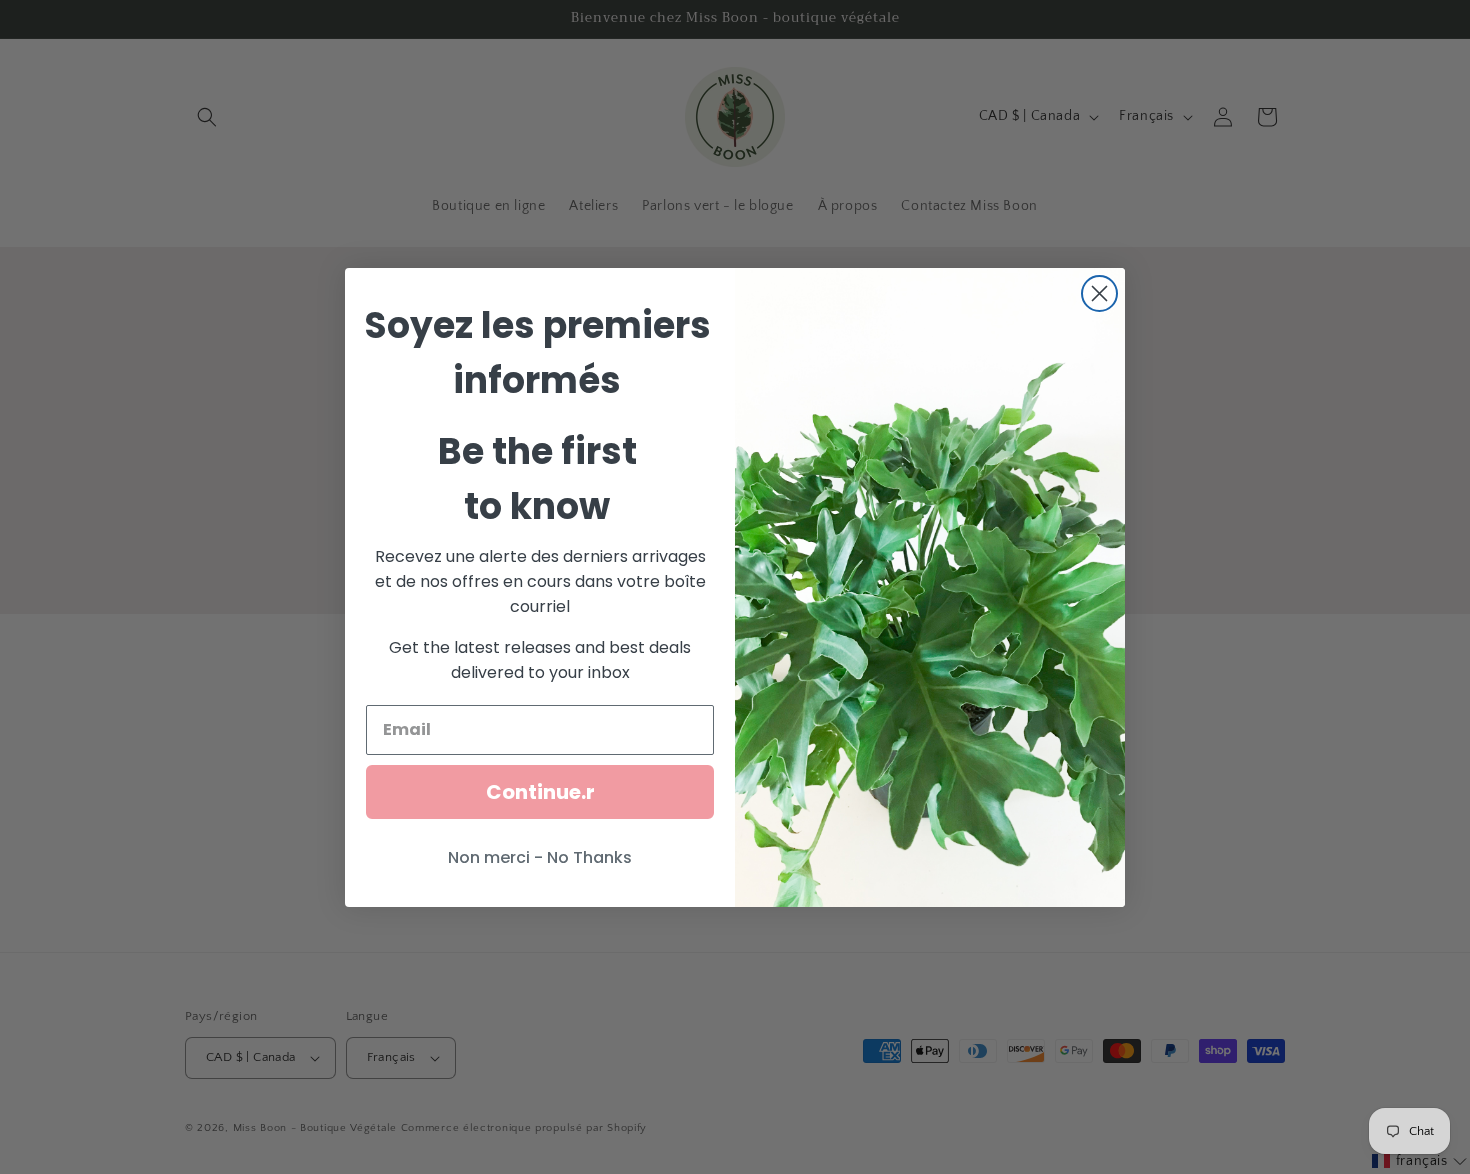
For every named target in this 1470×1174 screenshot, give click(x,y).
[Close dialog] (1099, 293)
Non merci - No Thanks (540, 857)
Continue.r (540, 792)
